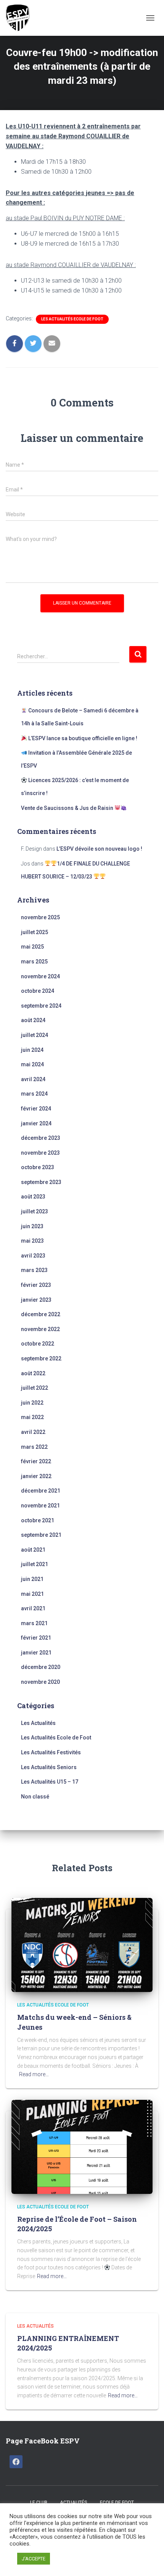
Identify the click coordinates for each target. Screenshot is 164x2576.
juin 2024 (32, 1050)
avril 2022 (33, 1432)
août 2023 (33, 1197)
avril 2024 (33, 1079)
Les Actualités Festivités (51, 1752)
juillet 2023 (35, 1211)
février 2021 (36, 1638)
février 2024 (36, 1109)
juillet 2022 (35, 1388)
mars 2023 (34, 1270)
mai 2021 (32, 1594)
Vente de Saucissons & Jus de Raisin (68, 808)
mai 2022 (32, 1417)
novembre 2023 (40, 1153)
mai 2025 (32, 947)
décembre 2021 (41, 1491)
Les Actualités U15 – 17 (50, 1782)
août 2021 (33, 1550)
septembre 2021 (41, 1535)
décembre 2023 (41, 1138)
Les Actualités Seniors (49, 1767)
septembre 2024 (41, 1006)
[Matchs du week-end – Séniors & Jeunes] (82, 1944)
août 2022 (33, 1373)
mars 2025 (34, 962)
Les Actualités (38, 1723)
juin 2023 (32, 1226)
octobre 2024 (38, 991)
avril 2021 (33, 1608)
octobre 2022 (38, 1344)
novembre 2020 (40, 1682)
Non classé (35, 1797)
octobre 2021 (38, 1520)
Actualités (74, 2502)
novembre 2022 (40, 1329)
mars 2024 (34, 1094)
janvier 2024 (36, 1123)
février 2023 (36, 1285)
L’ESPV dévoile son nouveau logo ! (99, 849)
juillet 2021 (35, 1564)
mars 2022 (34, 1447)
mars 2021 (34, 1623)
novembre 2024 (40, 976)
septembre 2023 (41, 1182)
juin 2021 (32, 1579)
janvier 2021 (36, 1653)
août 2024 (33, 1020)
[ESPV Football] (22, 18)
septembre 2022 (41, 1358)
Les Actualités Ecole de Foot (72, 319)
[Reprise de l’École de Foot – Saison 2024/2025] (82, 2146)
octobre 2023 (38, 1167)
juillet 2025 (35, 932)
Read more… (34, 2074)
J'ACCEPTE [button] (34, 2559)
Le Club (39, 2502)
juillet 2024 (35, 1035)
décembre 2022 (41, 1314)
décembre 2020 (41, 1667)
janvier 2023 (36, 1300)
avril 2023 (33, 1256)
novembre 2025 (40, 917)
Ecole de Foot (117, 2502)
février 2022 (36, 1461)
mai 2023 (32, 1241)
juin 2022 (32, 1403)
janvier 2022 (36, 1476)
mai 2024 (32, 1064)
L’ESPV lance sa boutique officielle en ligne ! (82, 738)
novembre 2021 (40, 1506)
